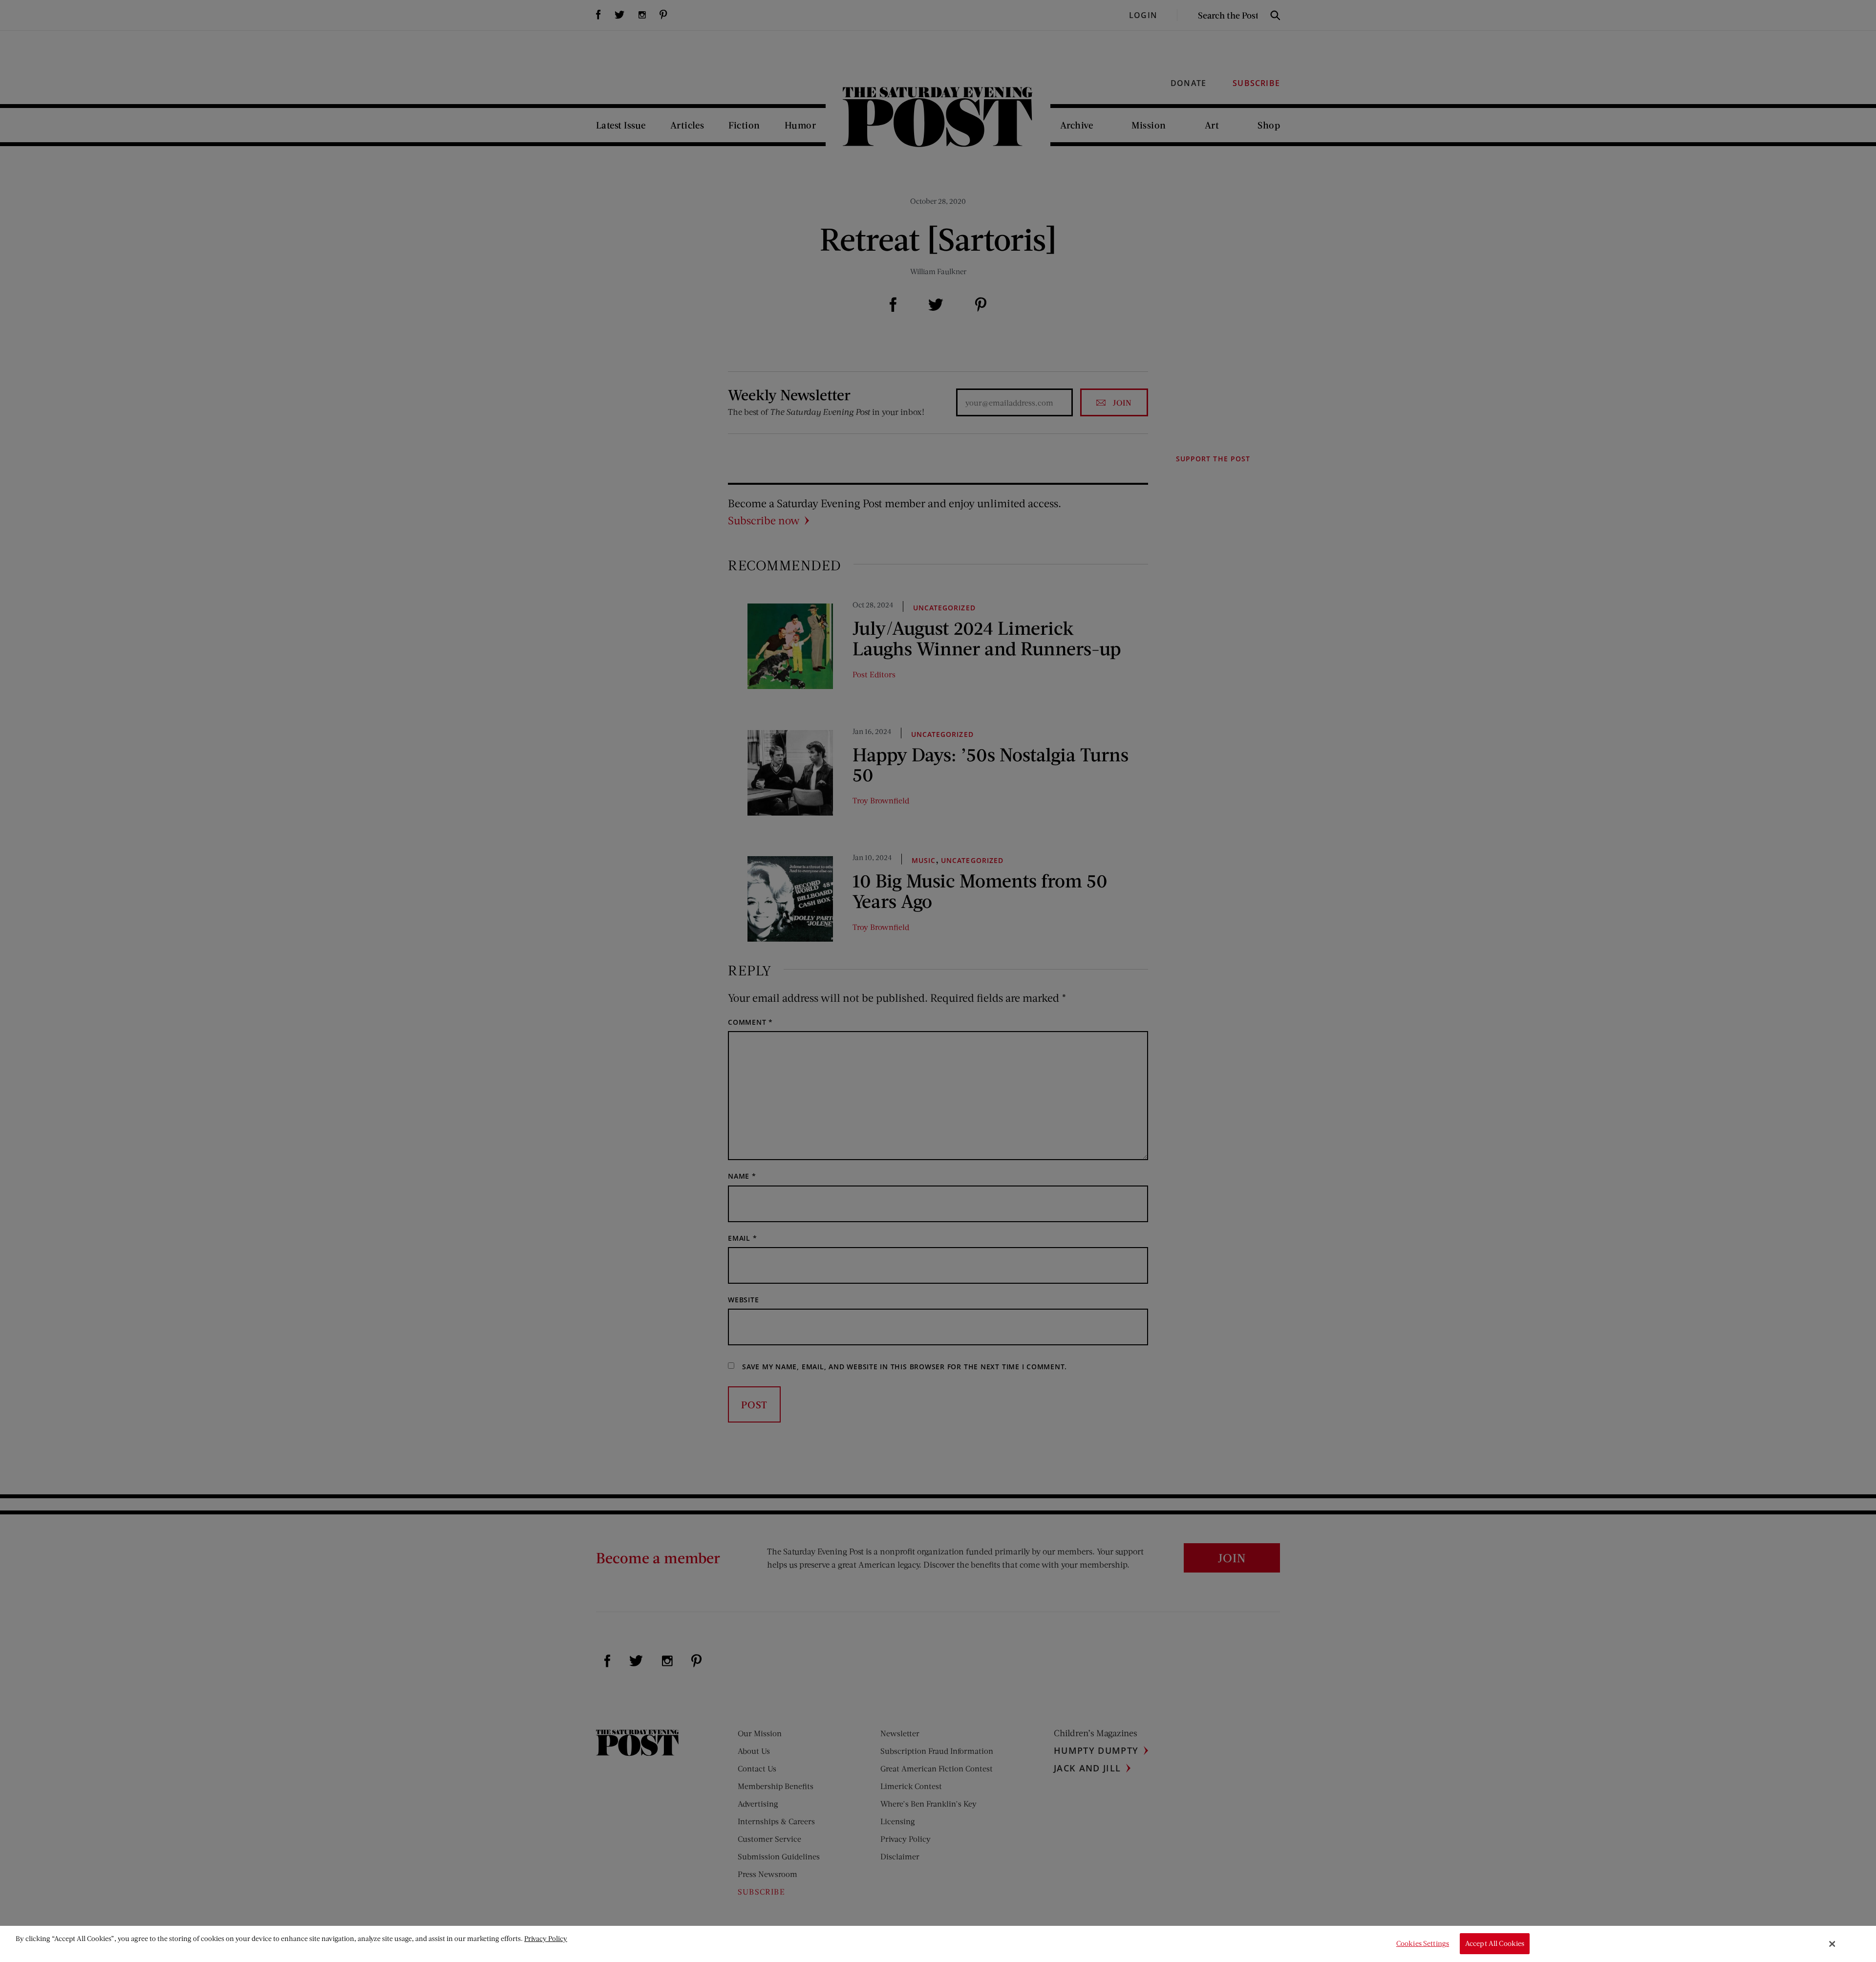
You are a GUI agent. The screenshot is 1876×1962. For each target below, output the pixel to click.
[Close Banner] (1833, 1944)
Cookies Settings (1423, 1944)
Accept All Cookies (1495, 1944)
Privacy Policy (546, 1938)
